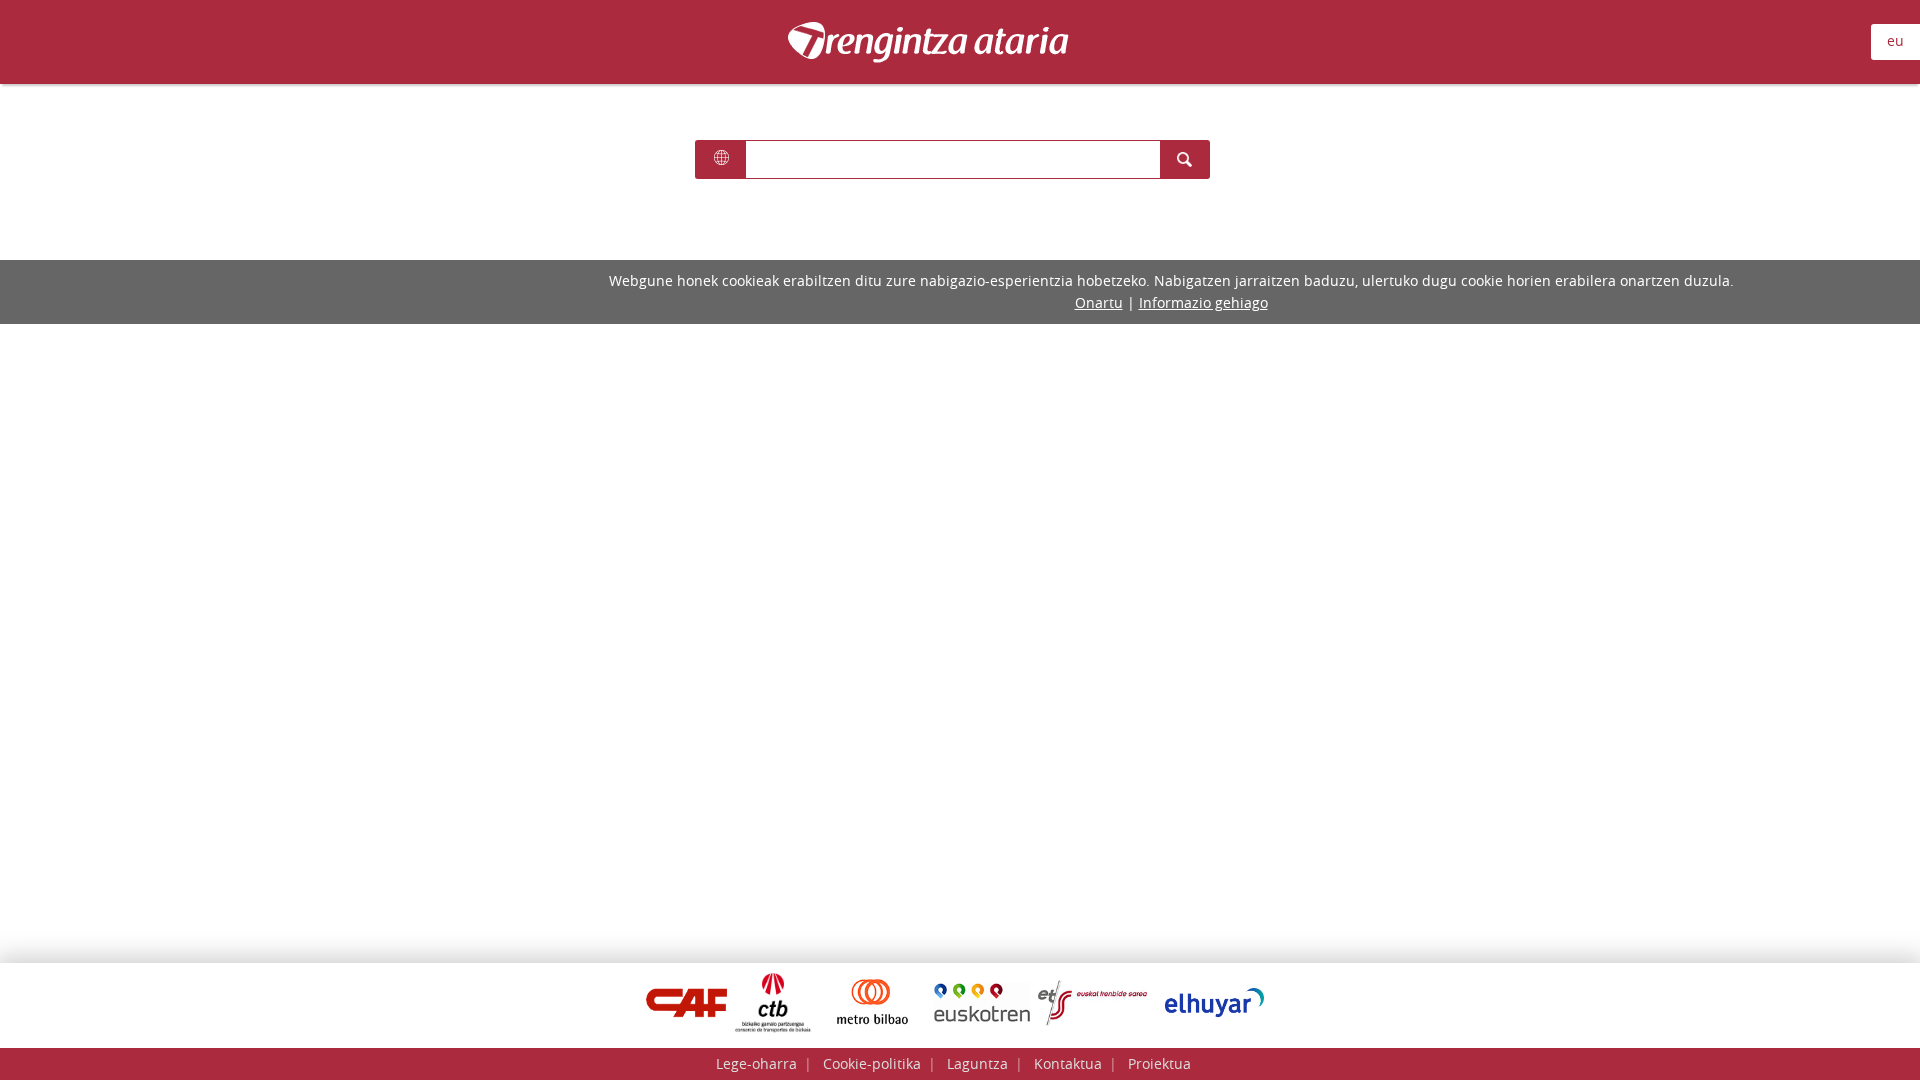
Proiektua (1159, 1063)
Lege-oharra (756, 1063)
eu (1895, 40)
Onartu (1099, 302)
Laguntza (977, 1063)
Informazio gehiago (1203, 302)
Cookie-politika (872, 1063)
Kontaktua (1068, 1063)
